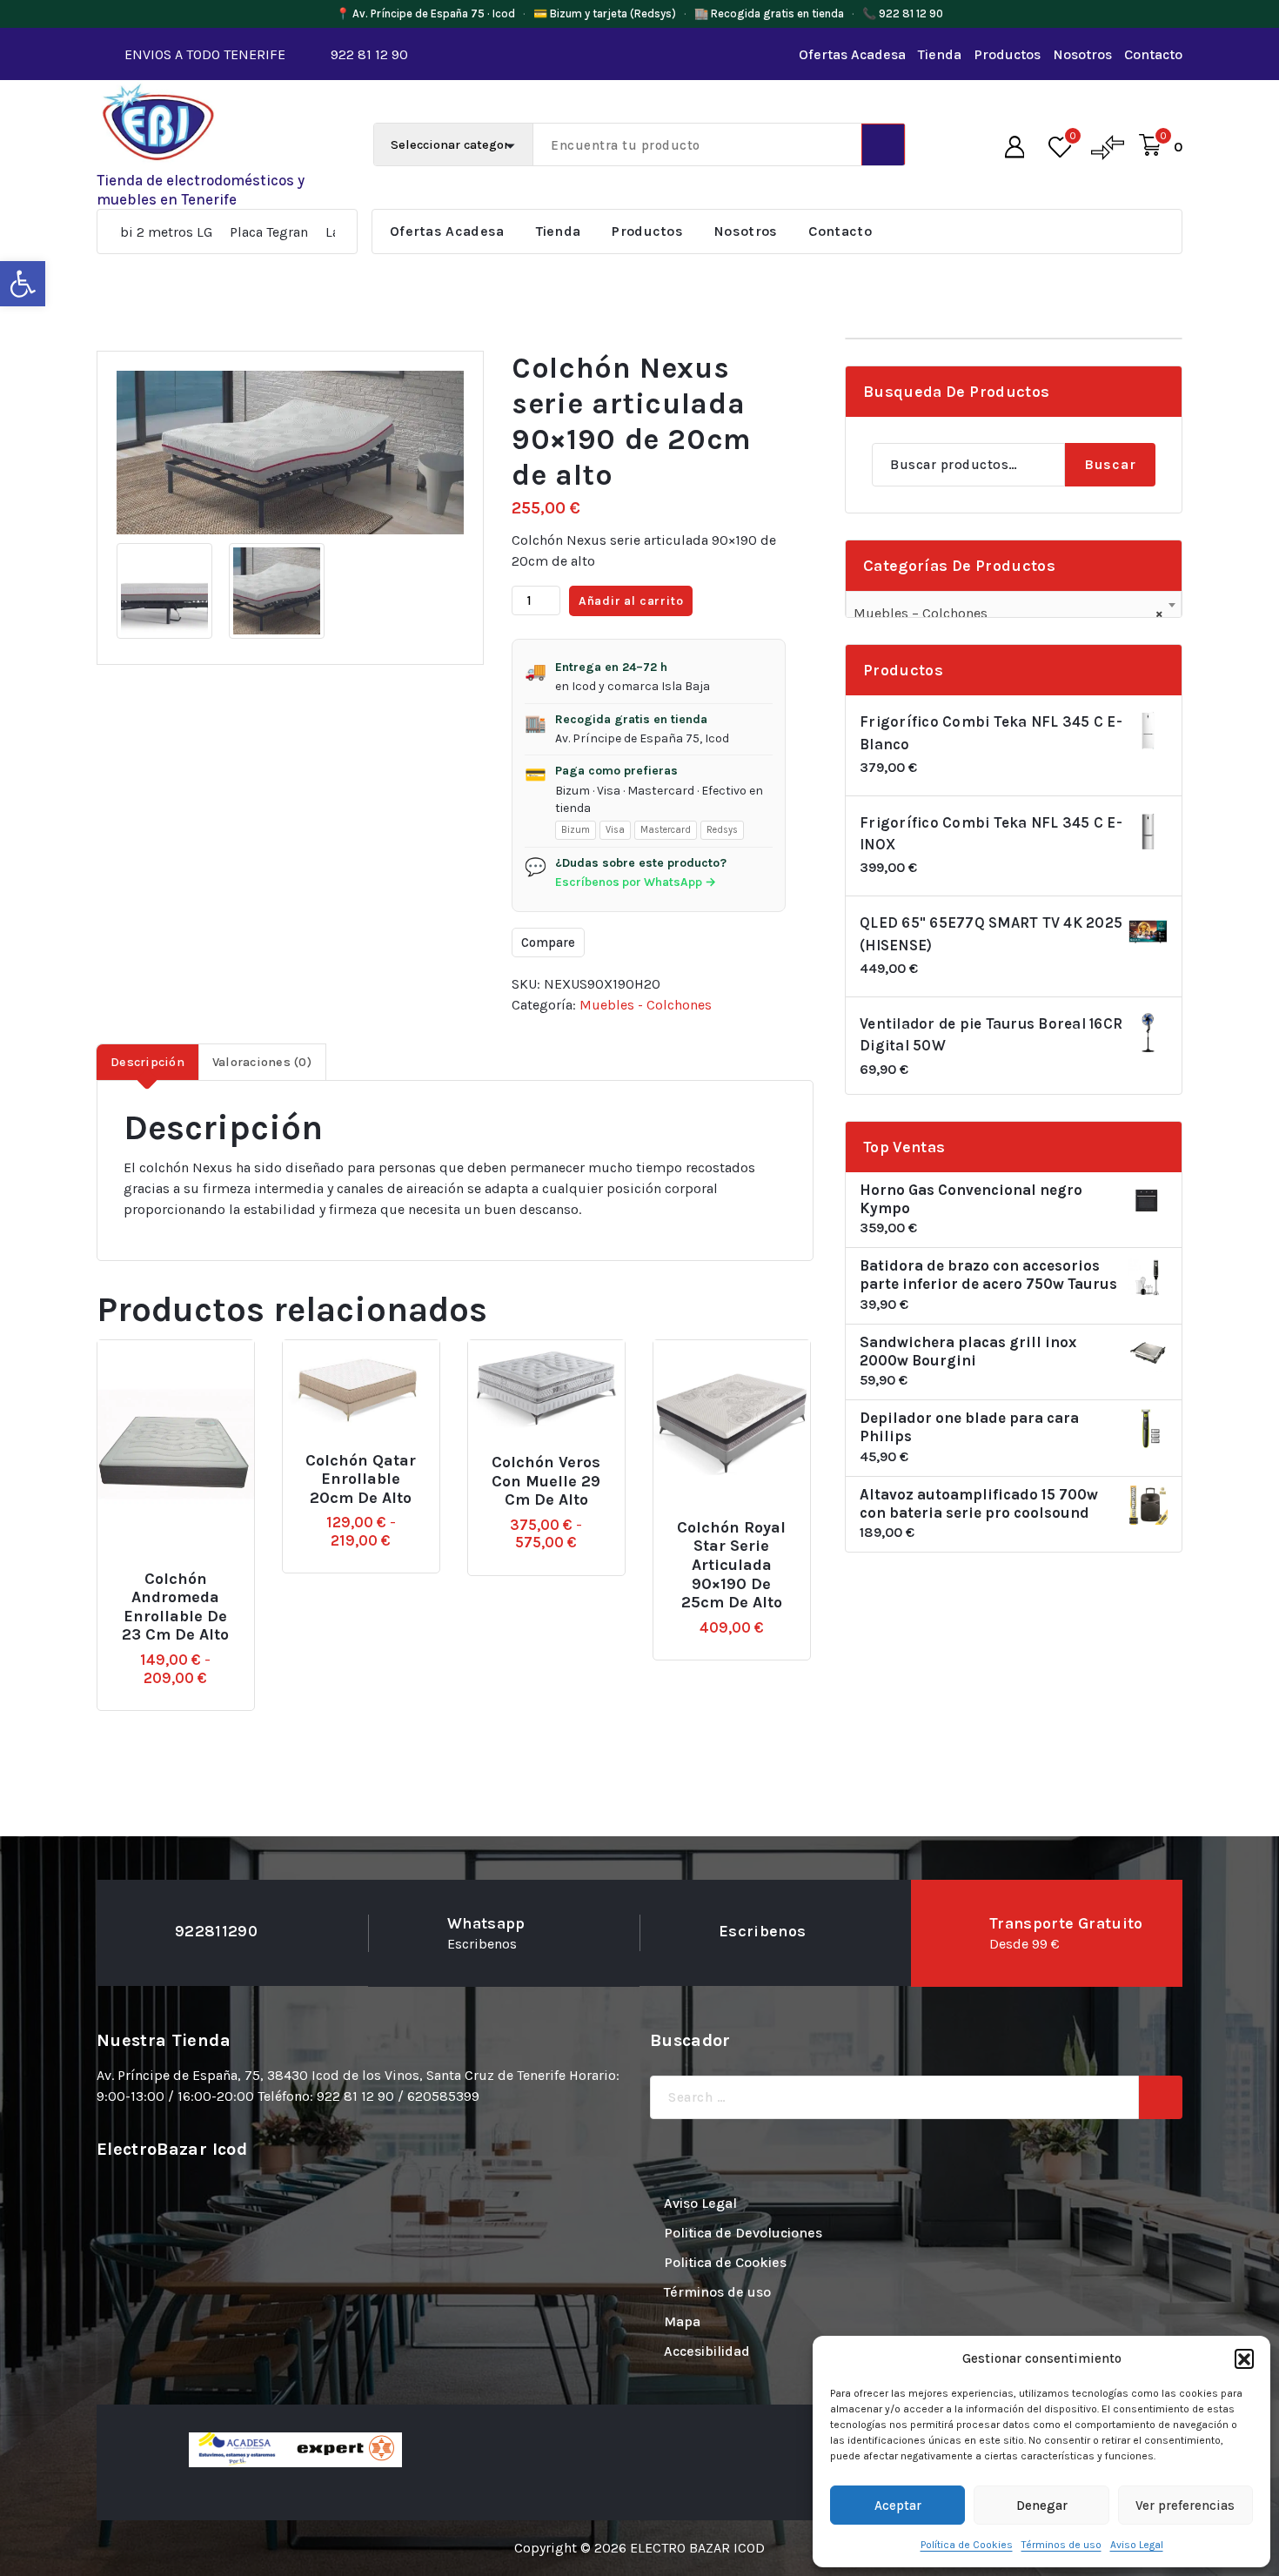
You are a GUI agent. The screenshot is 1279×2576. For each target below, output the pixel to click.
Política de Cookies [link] (967, 2545)
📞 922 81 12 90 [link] (903, 13)
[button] (1244, 2358)
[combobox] (1014, 606)
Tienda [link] (940, 54)
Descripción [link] (147, 1062)
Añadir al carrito (631, 601)
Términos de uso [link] (1061, 2545)
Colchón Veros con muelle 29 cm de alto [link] (546, 1481)
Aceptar (898, 2506)
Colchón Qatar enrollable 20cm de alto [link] (361, 1479)
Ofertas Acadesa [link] (852, 54)
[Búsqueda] (1161, 2097)
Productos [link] (1007, 54)
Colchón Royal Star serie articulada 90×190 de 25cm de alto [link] (731, 1565)
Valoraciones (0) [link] (262, 1062)
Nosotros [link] (1082, 54)
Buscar (1110, 464)
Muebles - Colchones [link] (646, 1005)
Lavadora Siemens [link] (307, 232)
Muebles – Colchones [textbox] (1008, 613)
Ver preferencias (1185, 2506)
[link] (23, 284)
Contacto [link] (1153, 54)
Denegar (1042, 2506)
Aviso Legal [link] (1137, 2545)
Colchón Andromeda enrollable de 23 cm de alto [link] (175, 1607)
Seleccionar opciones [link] (190, 1571)
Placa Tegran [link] (193, 232)
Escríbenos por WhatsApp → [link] (636, 882)
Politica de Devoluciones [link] (743, 2233)
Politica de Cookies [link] (725, 2262)
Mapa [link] (682, 2321)
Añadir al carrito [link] (745, 1520)
